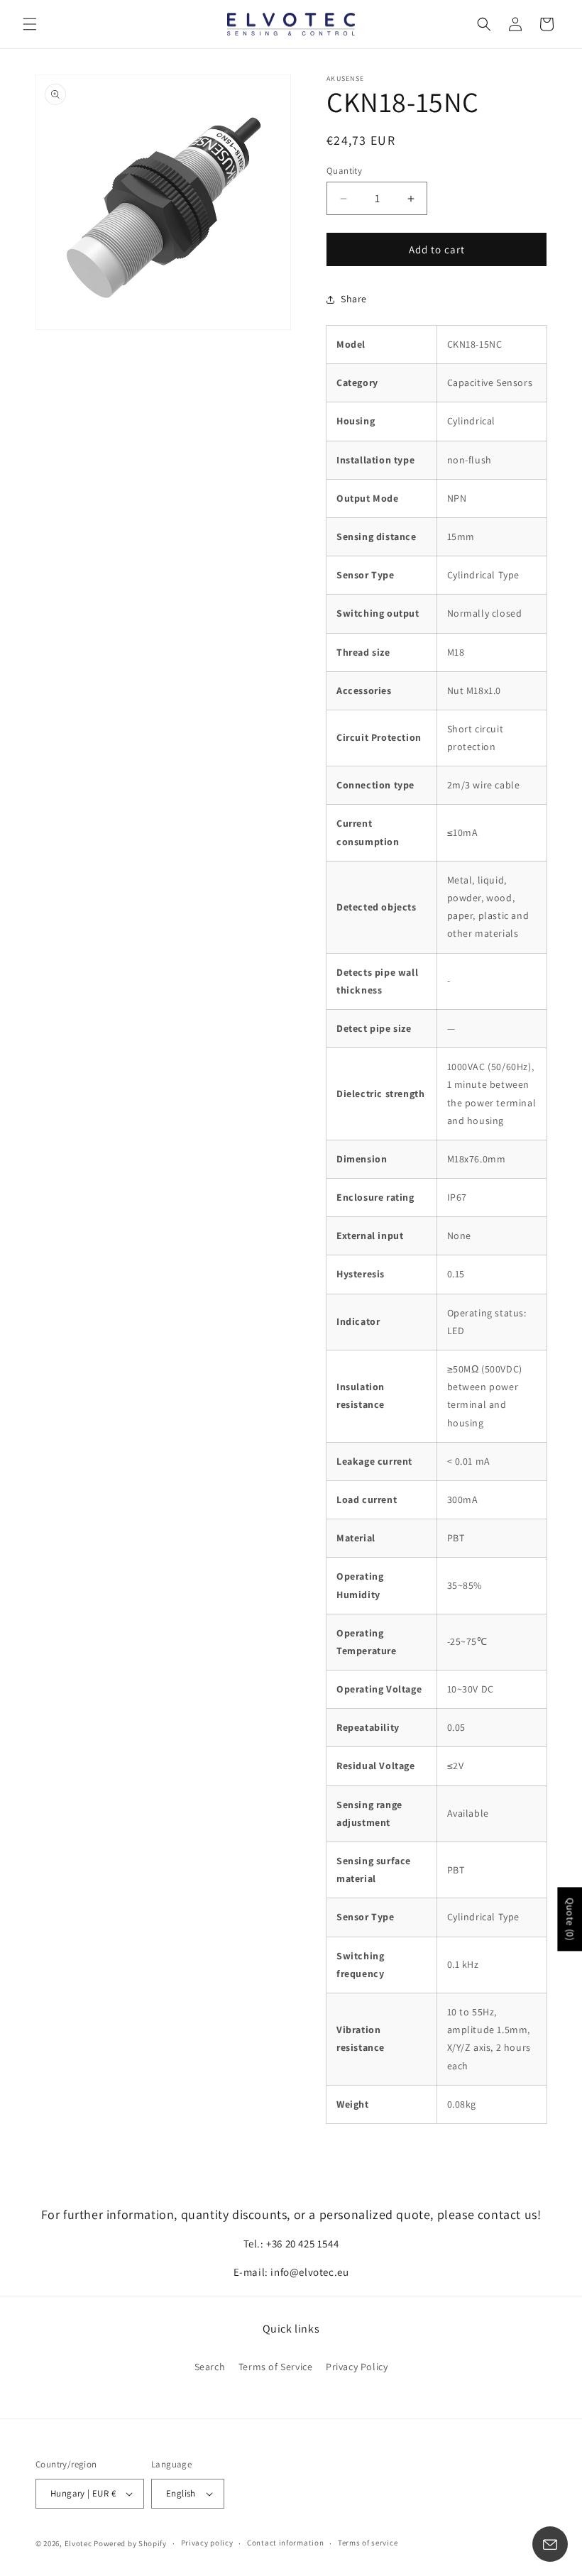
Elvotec (78, 2543)
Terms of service (368, 2543)
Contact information (285, 2543)
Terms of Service (276, 2367)
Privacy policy (207, 2543)
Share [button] (354, 299)
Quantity (344, 171)
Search (210, 2367)
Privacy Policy (357, 2367)
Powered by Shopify (130, 2543)
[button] (30, 24)
